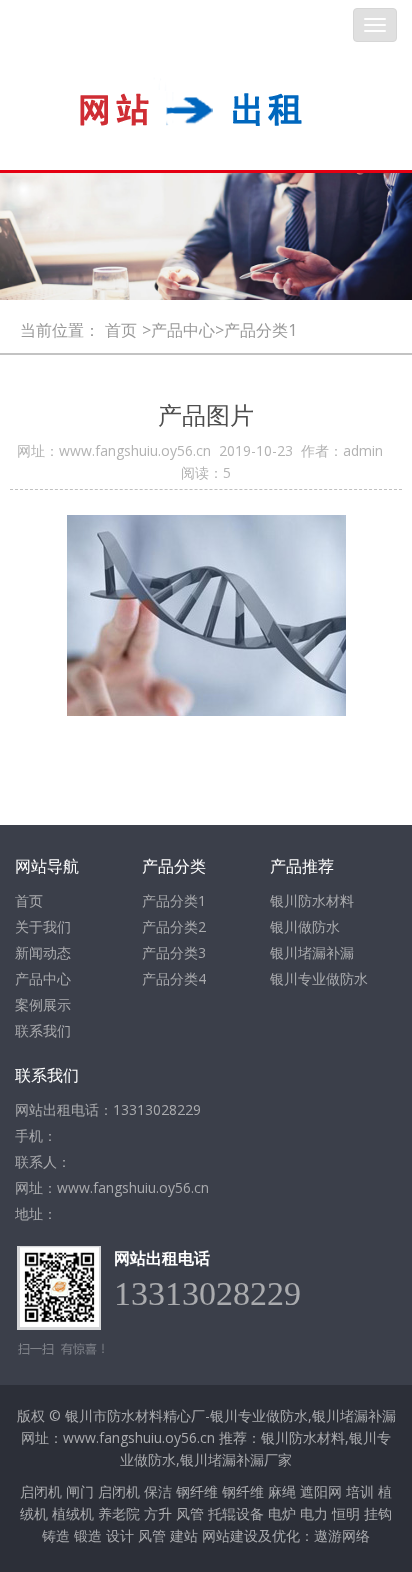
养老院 (119, 1513)
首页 (121, 330)
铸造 (56, 1535)
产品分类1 (174, 900)
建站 (184, 1535)
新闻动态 (43, 952)
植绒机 (73, 1513)
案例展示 (43, 1004)
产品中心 (43, 978)
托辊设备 (236, 1513)
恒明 (346, 1513)
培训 (360, 1491)
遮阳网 (321, 1491)
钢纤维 (197, 1491)
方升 (158, 1513)
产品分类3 (174, 952)
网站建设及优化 (251, 1535)
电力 (314, 1513)
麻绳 (282, 1491)
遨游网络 (342, 1535)
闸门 (80, 1491)
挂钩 (378, 1513)
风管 (190, 1513)
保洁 (158, 1491)
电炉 (282, 1513)
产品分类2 (174, 926)
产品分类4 (174, 978)
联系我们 (43, 1030)
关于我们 (43, 926)
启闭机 (41, 1491)
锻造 (88, 1535)
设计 (120, 1535)
